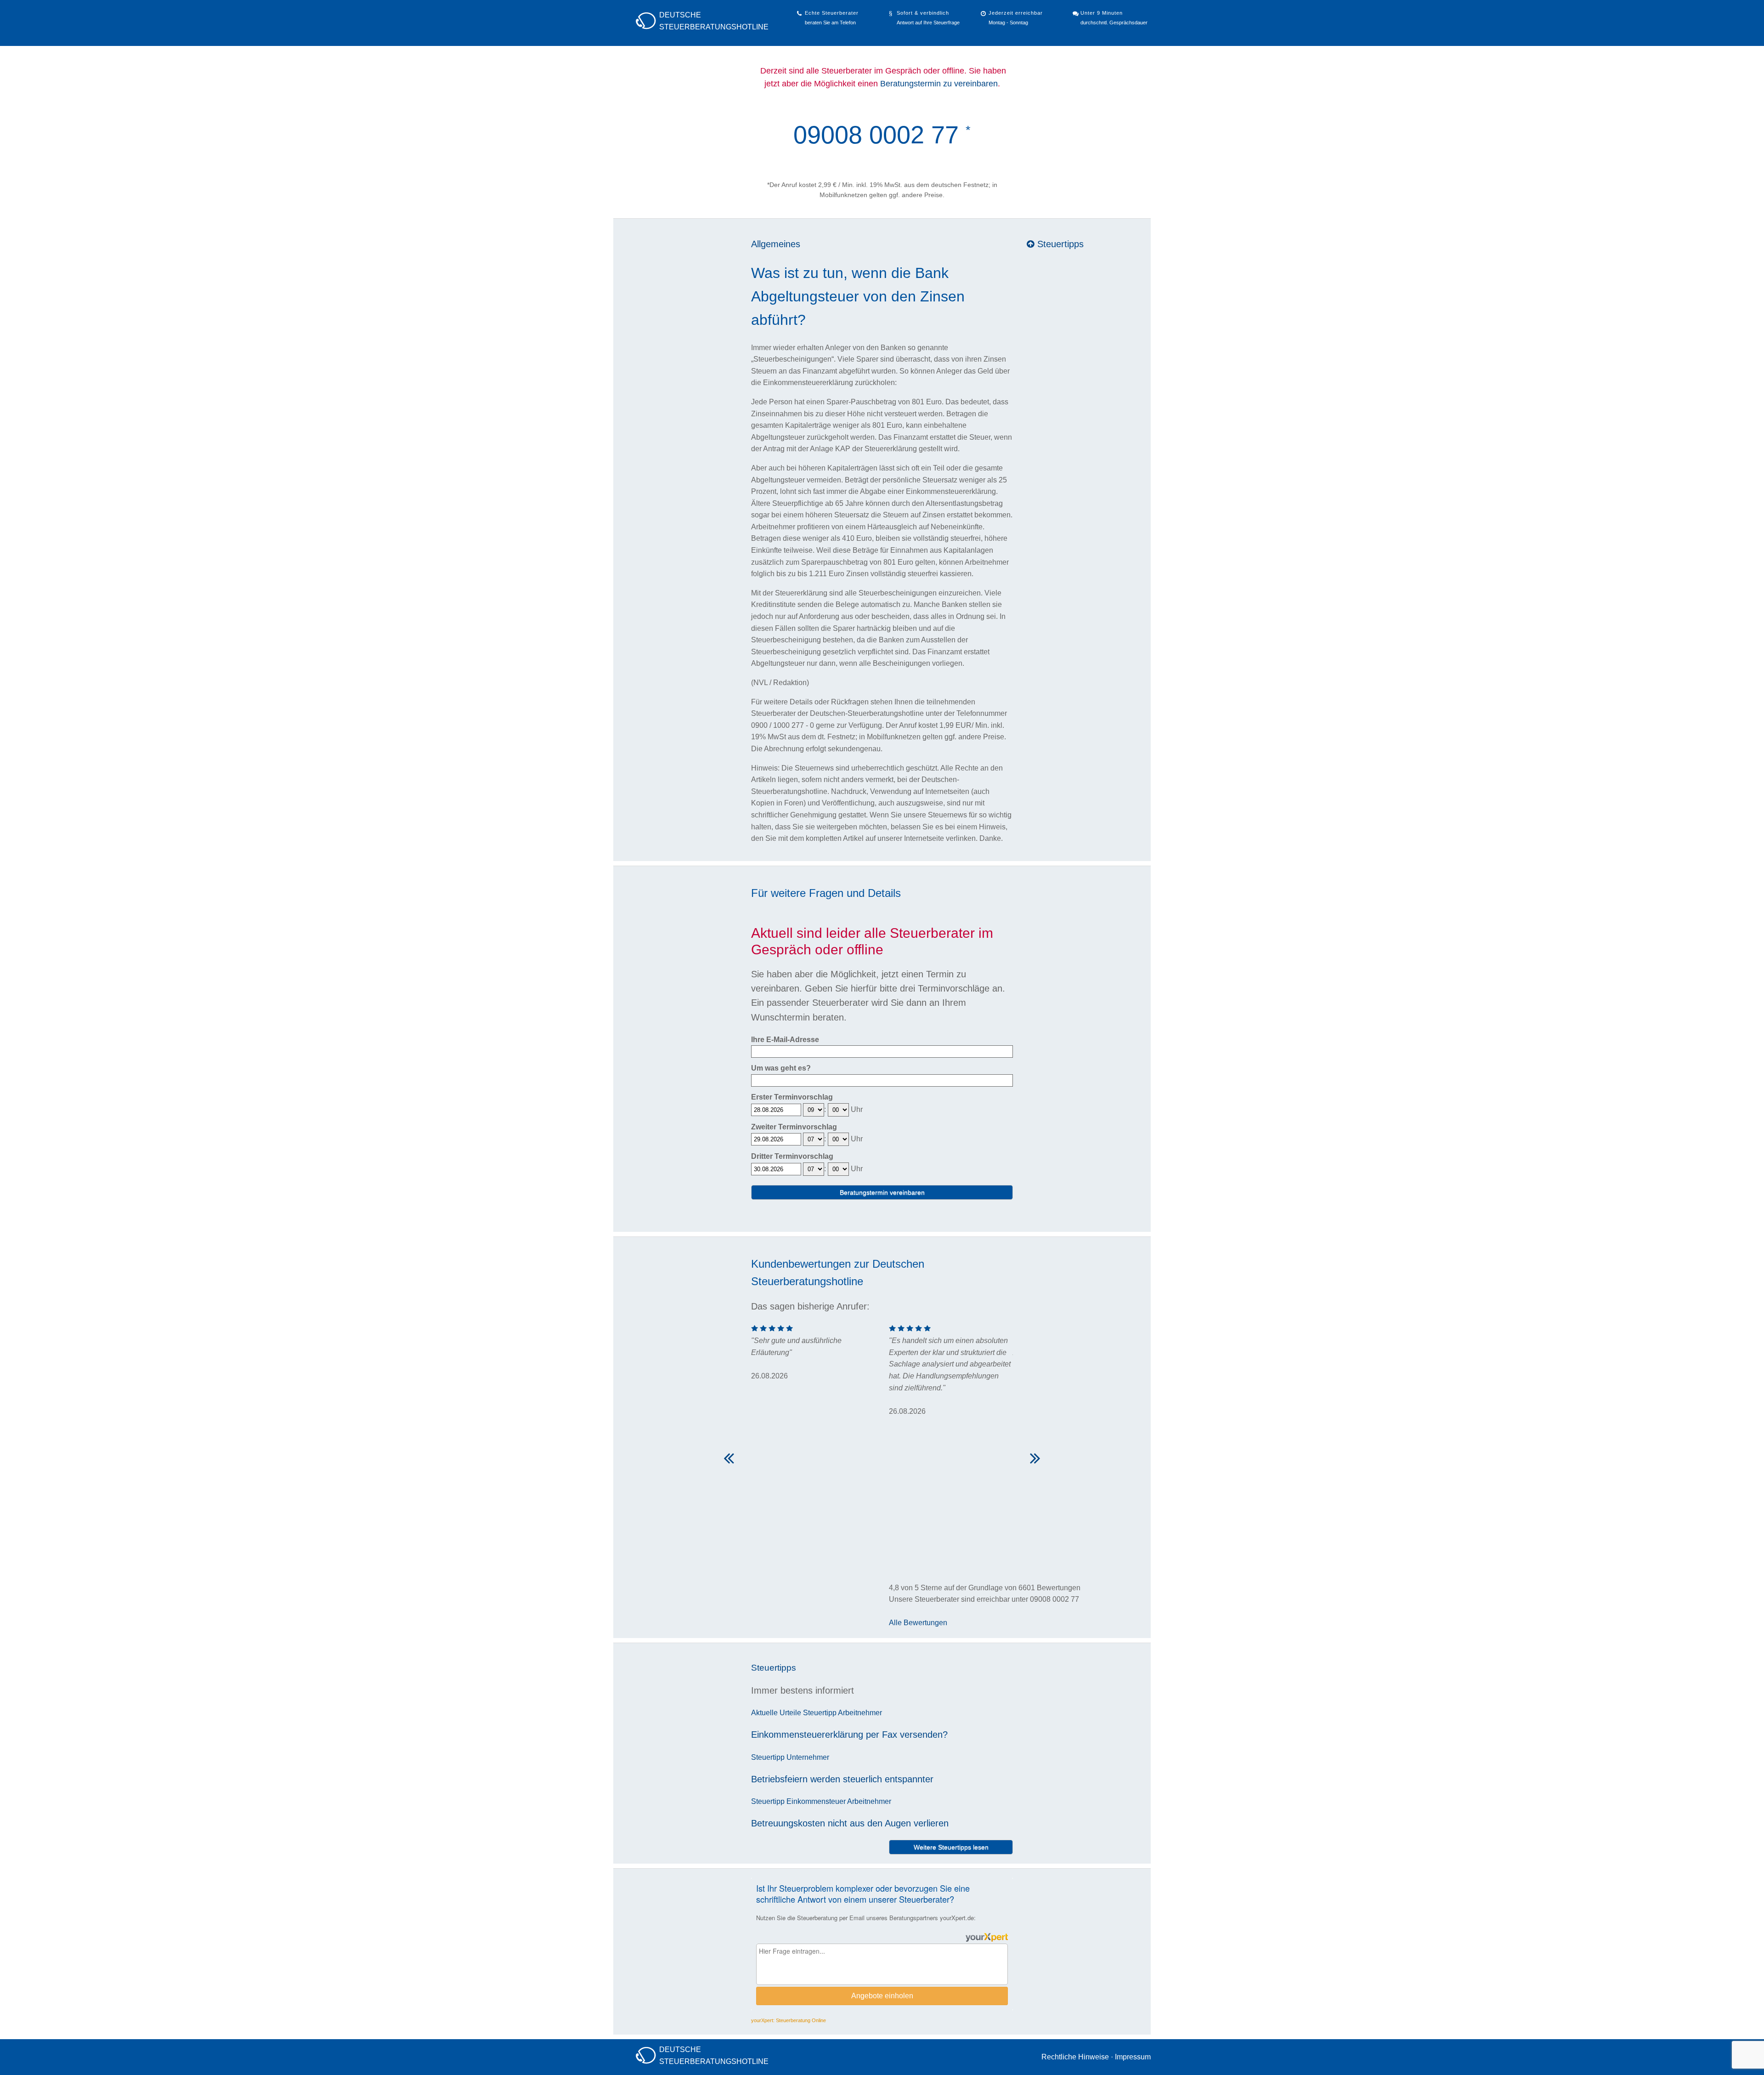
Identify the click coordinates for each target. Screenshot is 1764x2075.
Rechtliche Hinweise (1075, 2057)
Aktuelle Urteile (776, 1713)
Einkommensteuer (816, 1801)
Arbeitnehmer (860, 1713)
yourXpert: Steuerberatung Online (789, 2020)
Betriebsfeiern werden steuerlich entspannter (842, 1779)
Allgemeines (776, 244)
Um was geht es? (781, 1068)
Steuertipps (1059, 244)
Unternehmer (808, 1757)
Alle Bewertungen (918, 1623)
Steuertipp (820, 1713)
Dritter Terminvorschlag (792, 1156)
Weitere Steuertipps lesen (951, 1847)
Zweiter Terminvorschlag (794, 1127)
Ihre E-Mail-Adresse (785, 1040)
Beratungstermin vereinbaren (882, 1192)
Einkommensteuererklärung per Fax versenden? (849, 1735)
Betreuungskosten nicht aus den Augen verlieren (850, 1823)
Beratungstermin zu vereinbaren (939, 84)
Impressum (1133, 2057)
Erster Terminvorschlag (792, 1097)
